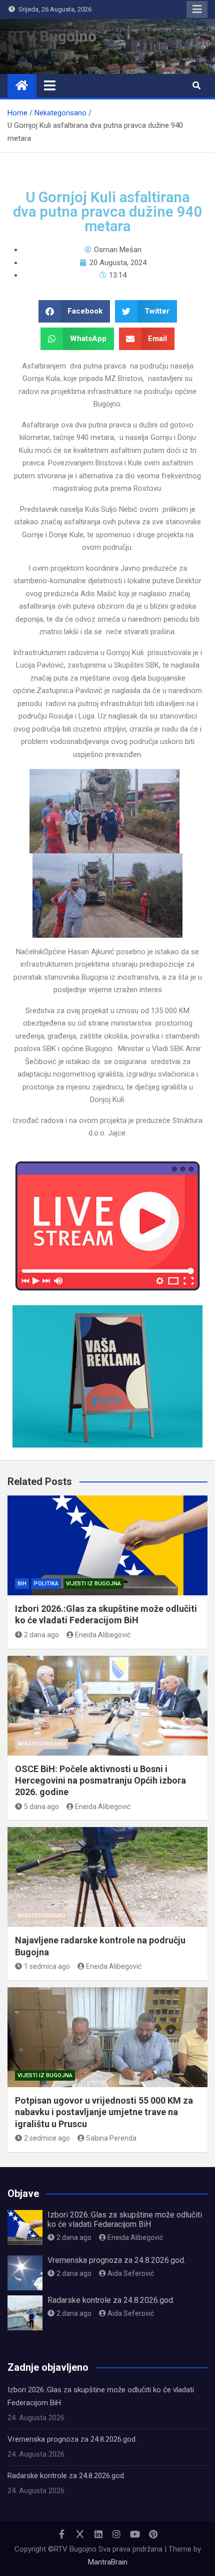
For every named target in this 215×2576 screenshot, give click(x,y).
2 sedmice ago (47, 2138)
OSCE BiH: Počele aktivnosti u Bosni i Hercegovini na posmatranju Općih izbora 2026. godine (100, 1781)
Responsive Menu (197, 9)
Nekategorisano (41, 1744)
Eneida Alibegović (103, 1635)
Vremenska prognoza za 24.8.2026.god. (116, 2260)
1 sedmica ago (47, 1966)
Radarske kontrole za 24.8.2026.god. (111, 2300)
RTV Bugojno (52, 36)
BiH (22, 1584)
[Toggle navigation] (50, 85)
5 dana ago (41, 1807)
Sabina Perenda (111, 2138)
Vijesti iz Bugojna (93, 1584)
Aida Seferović (131, 2273)
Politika (46, 1584)
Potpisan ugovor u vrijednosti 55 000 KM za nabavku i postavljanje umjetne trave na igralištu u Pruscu (104, 2112)
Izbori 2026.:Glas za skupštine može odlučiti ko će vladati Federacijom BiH (125, 2219)
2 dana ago (41, 1635)
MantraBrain (108, 2562)
